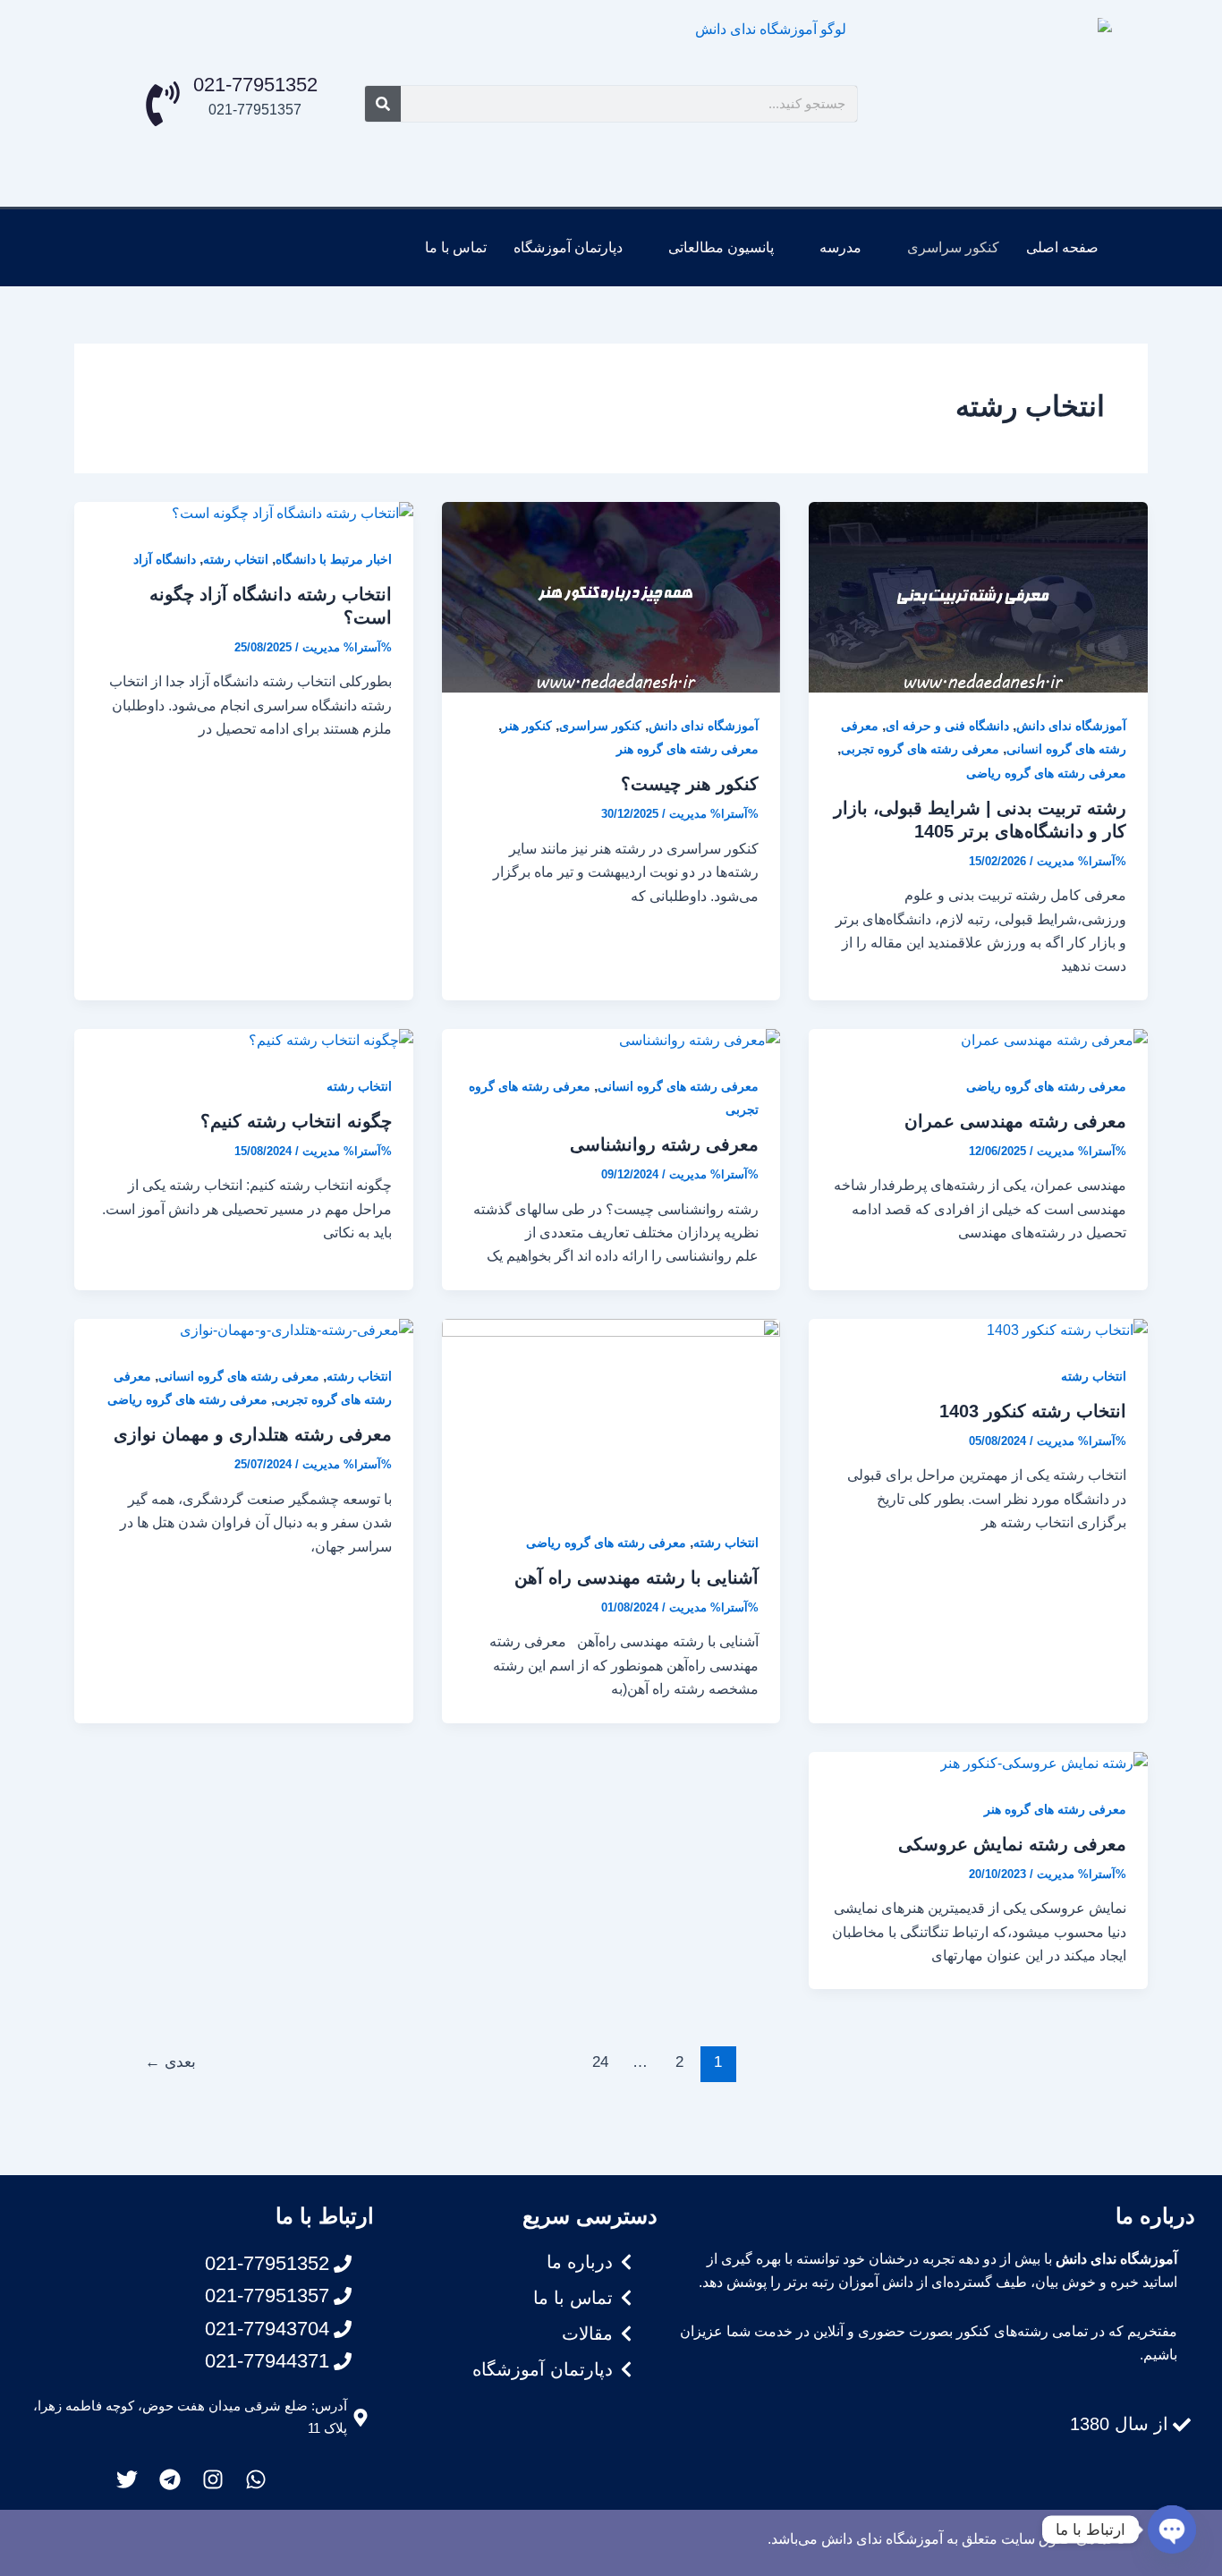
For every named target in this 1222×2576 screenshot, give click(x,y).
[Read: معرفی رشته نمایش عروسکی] (1044, 1763)
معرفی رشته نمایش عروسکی (1012, 1844)
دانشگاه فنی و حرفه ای (947, 726)
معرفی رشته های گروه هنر (687, 749)
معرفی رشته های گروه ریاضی (1046, 773)
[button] (944, 248)
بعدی (170, 2062)
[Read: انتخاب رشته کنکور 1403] (1067, 1330)
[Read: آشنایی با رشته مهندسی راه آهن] (611, 1413)
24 (600, 2062)
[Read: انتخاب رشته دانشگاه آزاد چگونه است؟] (293, 513)
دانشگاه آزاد (165, 559)
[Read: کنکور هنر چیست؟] (611, 596)
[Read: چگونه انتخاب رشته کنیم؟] (331, 1040)
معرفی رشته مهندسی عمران (1015, 1121)
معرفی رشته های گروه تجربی (920, 749)
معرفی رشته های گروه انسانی (678, 1086)
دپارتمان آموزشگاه (568, 247)
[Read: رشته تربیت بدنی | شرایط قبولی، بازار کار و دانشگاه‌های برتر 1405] (978, 596)
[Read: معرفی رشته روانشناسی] (700, 1040)
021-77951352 (255, 85)
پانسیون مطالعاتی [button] (721, 247)
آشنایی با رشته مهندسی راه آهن (636, 1577)
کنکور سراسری (600, 726)
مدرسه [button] (840, 247)
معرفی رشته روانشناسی (664, 1144)
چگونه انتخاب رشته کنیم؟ (296, 1121)
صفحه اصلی (1062, 247)
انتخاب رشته (236, 559)
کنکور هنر (527, 726)
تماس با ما (456, 247)
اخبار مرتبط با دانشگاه (334, 559)
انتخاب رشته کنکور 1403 (1033, 1411)
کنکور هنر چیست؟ (690, 784)
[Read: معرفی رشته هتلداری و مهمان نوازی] (297, 1330)
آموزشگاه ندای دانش (1071, 726)
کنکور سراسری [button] (953, 247)
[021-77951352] (163, 104)
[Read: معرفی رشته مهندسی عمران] (1054, 1040)
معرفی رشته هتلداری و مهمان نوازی (253, 1434)
